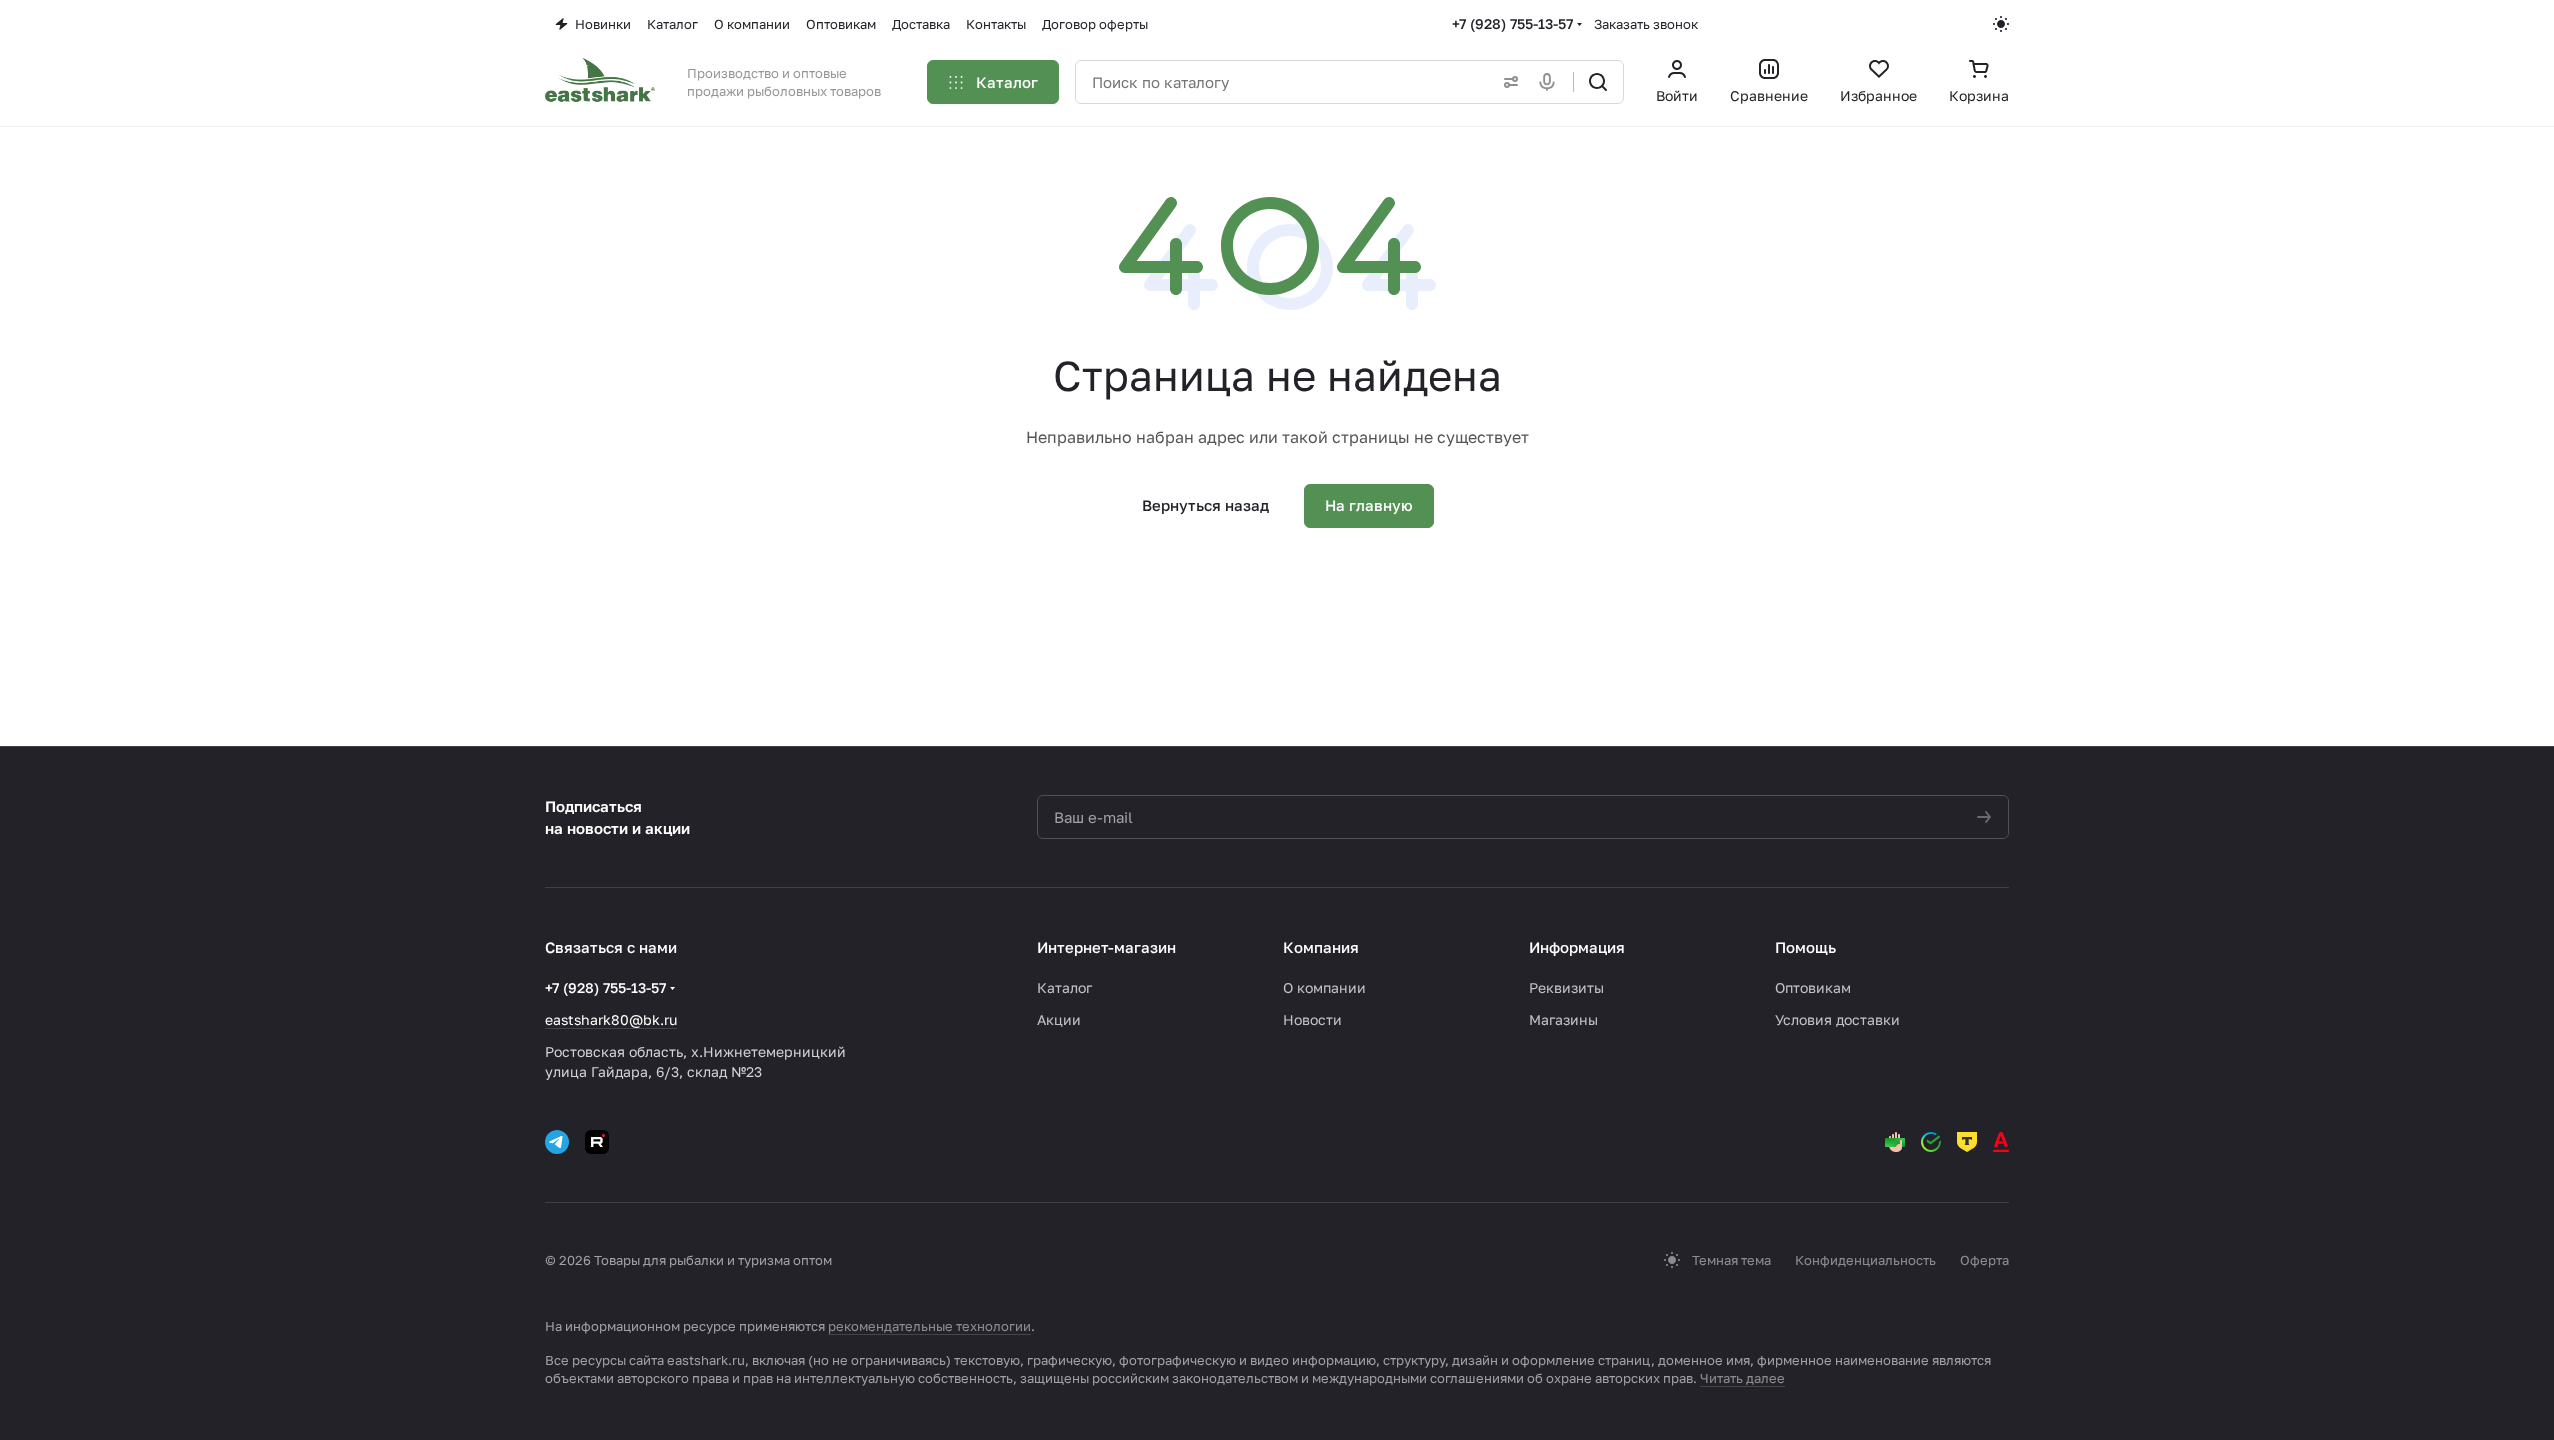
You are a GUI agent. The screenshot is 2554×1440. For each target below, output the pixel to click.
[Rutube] (597, 1142)
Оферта (1984, 1260)
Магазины (1563, 1019)
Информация (1577, 947)
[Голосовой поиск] (1551, 82)
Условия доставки (1837, 1019)
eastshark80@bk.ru (611, 1019)
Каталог (1064, 987)
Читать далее (1742, 1378)
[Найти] (1598, 82)
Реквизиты (1566, 987)
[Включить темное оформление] (2001, 24)
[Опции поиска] (1507, 82)
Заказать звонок (1646, 24)
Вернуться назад (1205, 505)
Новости (1312, 1019)
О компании (1324, 987)
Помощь (1805, 947)
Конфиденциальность (1865, 1260)
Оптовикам (1813, 987)
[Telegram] (557, 1142)
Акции (1059, 1019)
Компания (1321, 947)
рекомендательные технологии (929, 1326)
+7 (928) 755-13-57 (1512, 23)
